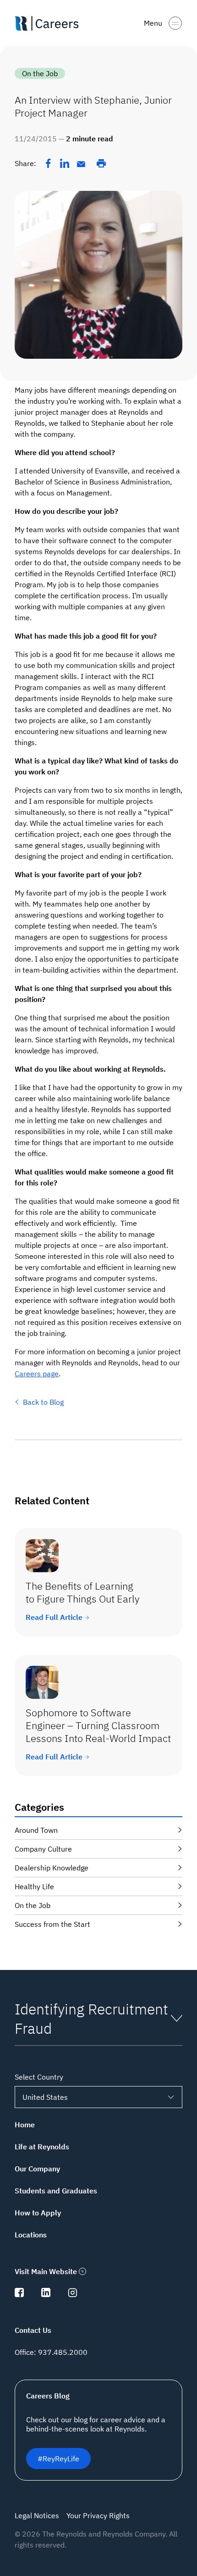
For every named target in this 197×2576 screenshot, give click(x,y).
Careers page (37, 1374)
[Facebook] (48, 163)
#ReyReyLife (58, 2459)
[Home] (50, 23)
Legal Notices (37, 2515)
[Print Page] (101, 163)
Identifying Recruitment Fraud (91, 2019)
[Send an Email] (81, 164)
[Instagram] (72, 2294)
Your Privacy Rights (98, 2515)
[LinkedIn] (65, 163)
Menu (153, 23)
